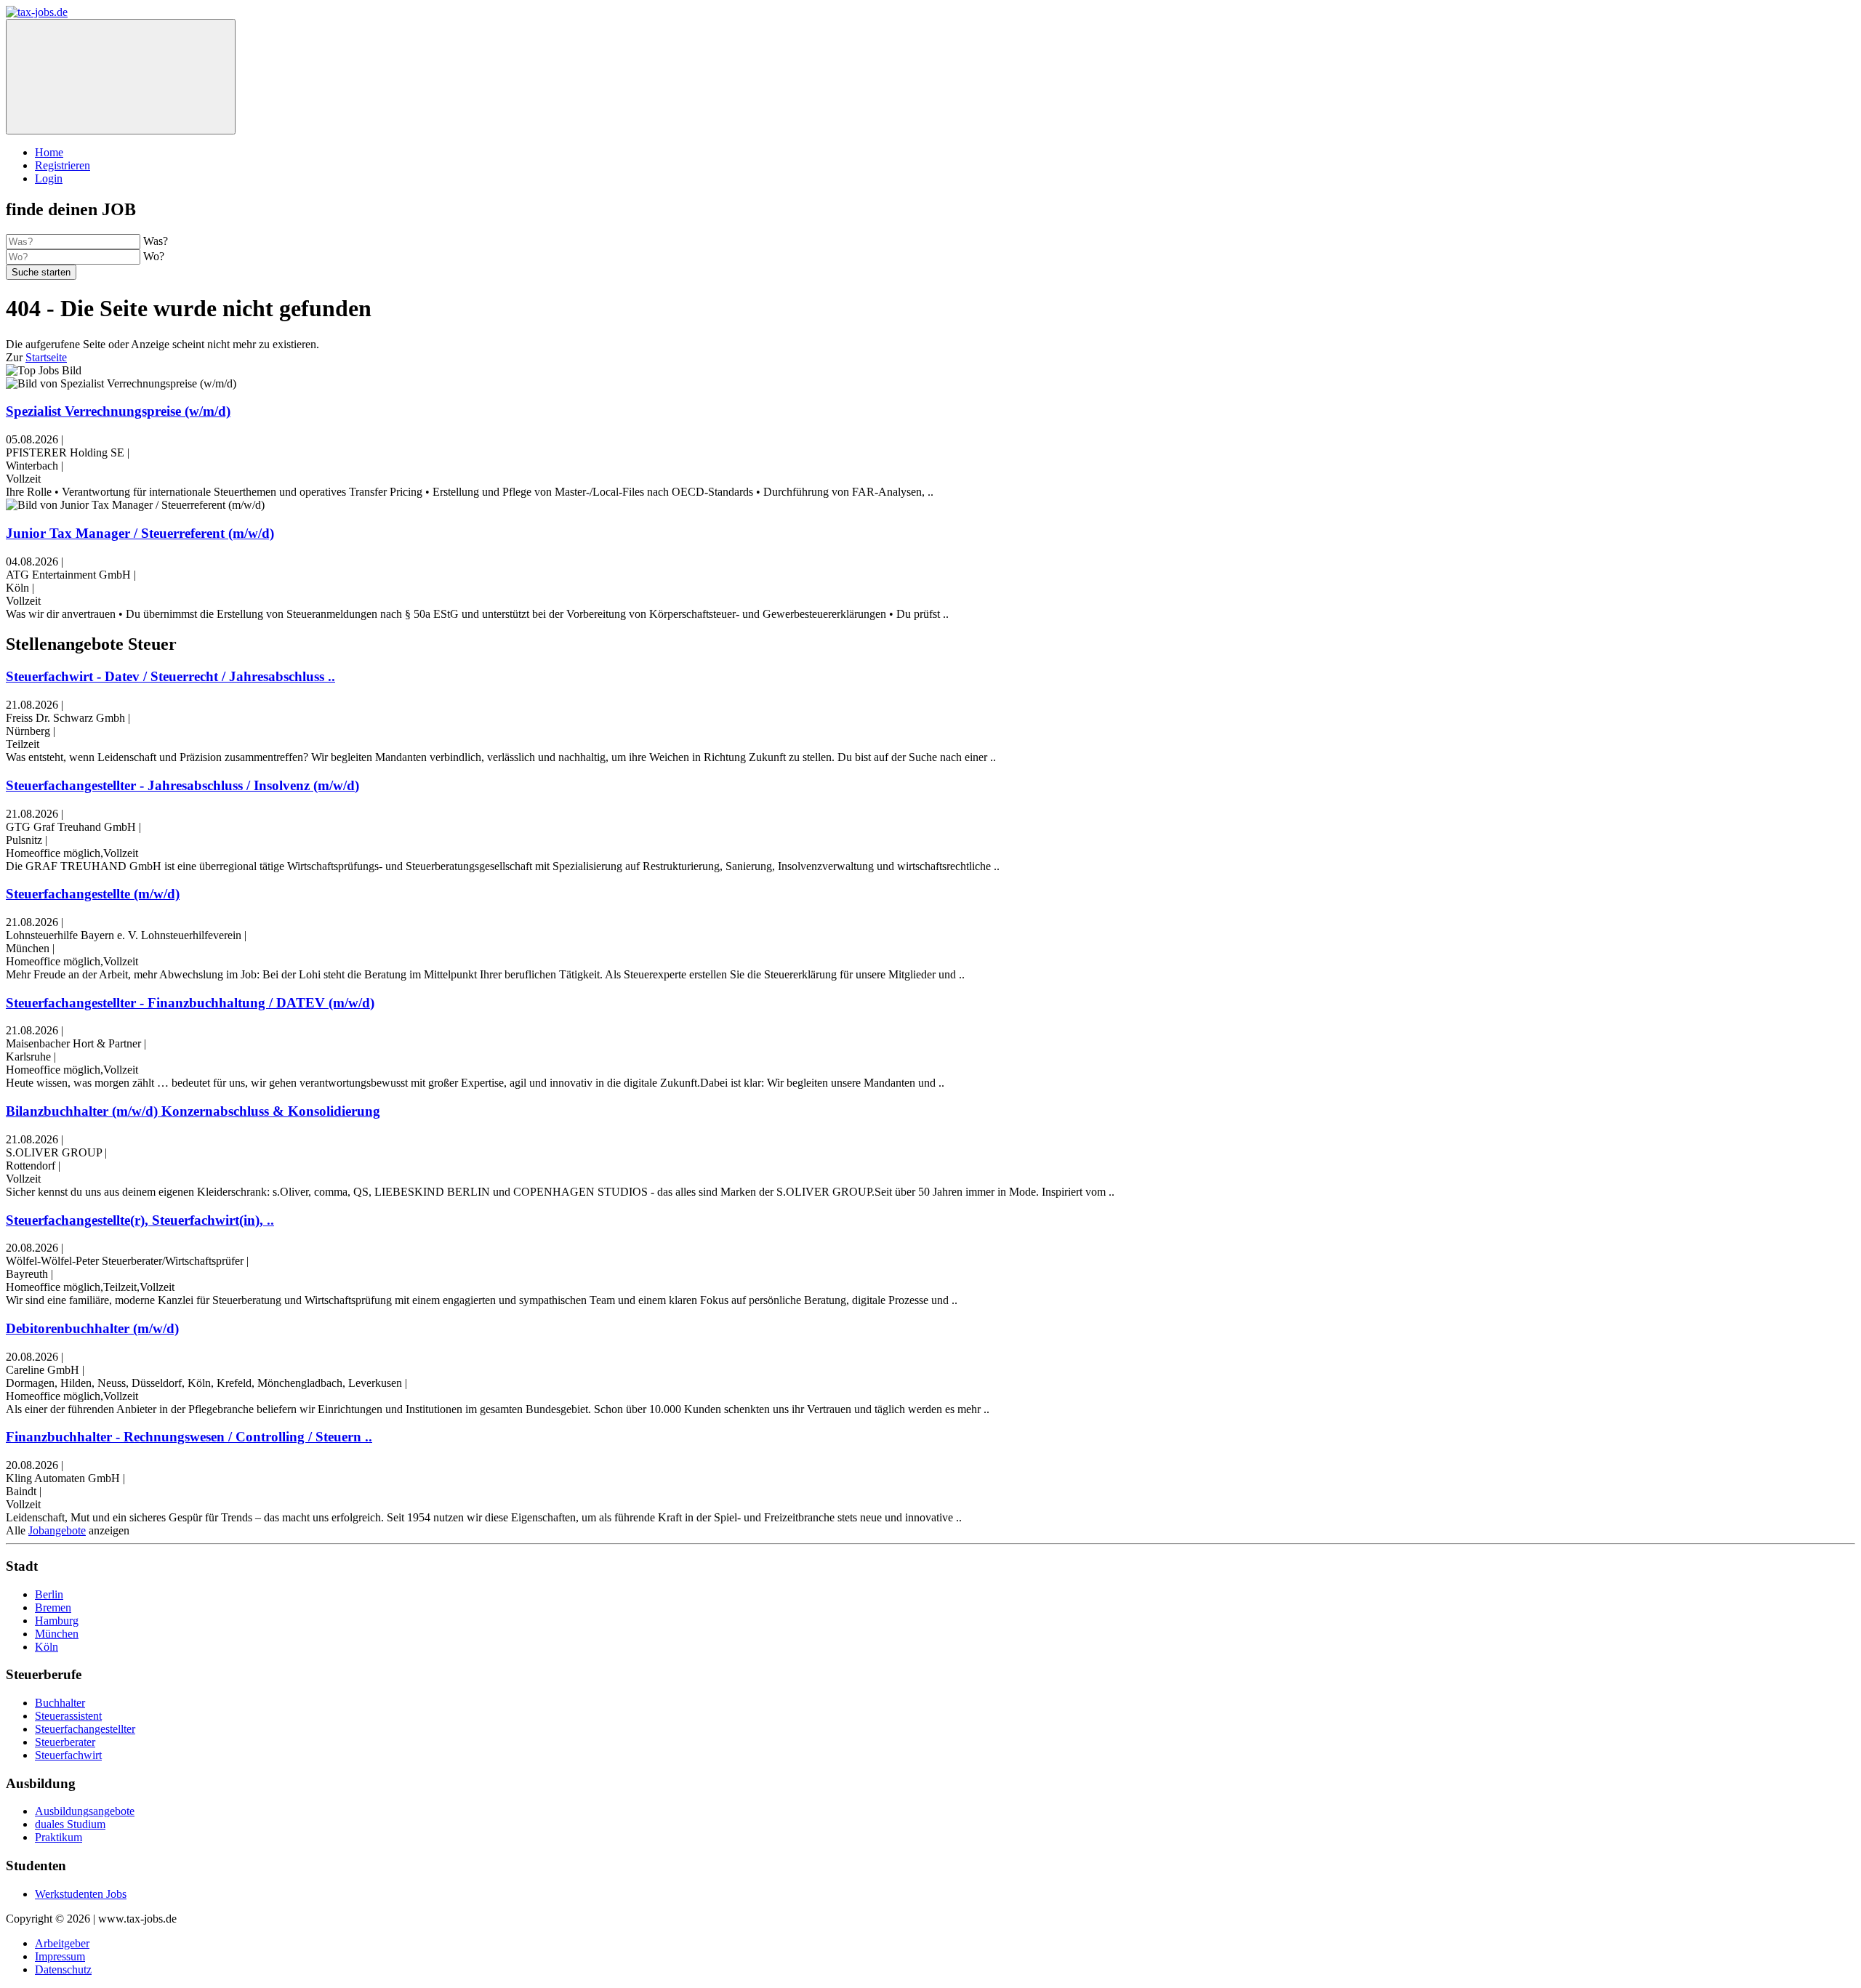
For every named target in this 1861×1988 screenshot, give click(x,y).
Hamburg (57, 1621)
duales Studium (70, 1824)
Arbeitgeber (62, 1943)
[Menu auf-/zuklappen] (121, 77)
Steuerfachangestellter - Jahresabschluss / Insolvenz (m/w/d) (182, 785)
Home (49, 152)
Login (49, 178)
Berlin (49, 1594)
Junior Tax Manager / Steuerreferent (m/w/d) (140, 533)
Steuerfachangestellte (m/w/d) (93, 894)
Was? (156, 241)
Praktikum (59, 1837)
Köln (47, 1647)
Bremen (53, 1607)
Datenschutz (63, 1969)
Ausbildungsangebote (85, 1811)
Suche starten (41, 272)
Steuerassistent (68, 1716)
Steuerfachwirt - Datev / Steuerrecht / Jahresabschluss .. (170, 676)
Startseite (46, 357)
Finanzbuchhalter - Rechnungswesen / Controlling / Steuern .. (189, 1437)
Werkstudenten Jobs (81, 1894)
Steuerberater (65, 1742)
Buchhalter (60, 1703)
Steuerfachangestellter (85, 1729)
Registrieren (63, 165)
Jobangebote (57, 1530)
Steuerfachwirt (68, 1755)
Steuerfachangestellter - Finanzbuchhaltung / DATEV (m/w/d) (190, 1003)
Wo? (154, 256)
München (57, 1634)
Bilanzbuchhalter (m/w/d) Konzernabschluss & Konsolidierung (193, 1111)
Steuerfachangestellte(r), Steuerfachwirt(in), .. (140, 1220)
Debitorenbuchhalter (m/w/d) (92, 1328)
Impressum (60, 1956)
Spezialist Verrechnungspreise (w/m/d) (118, 411)
